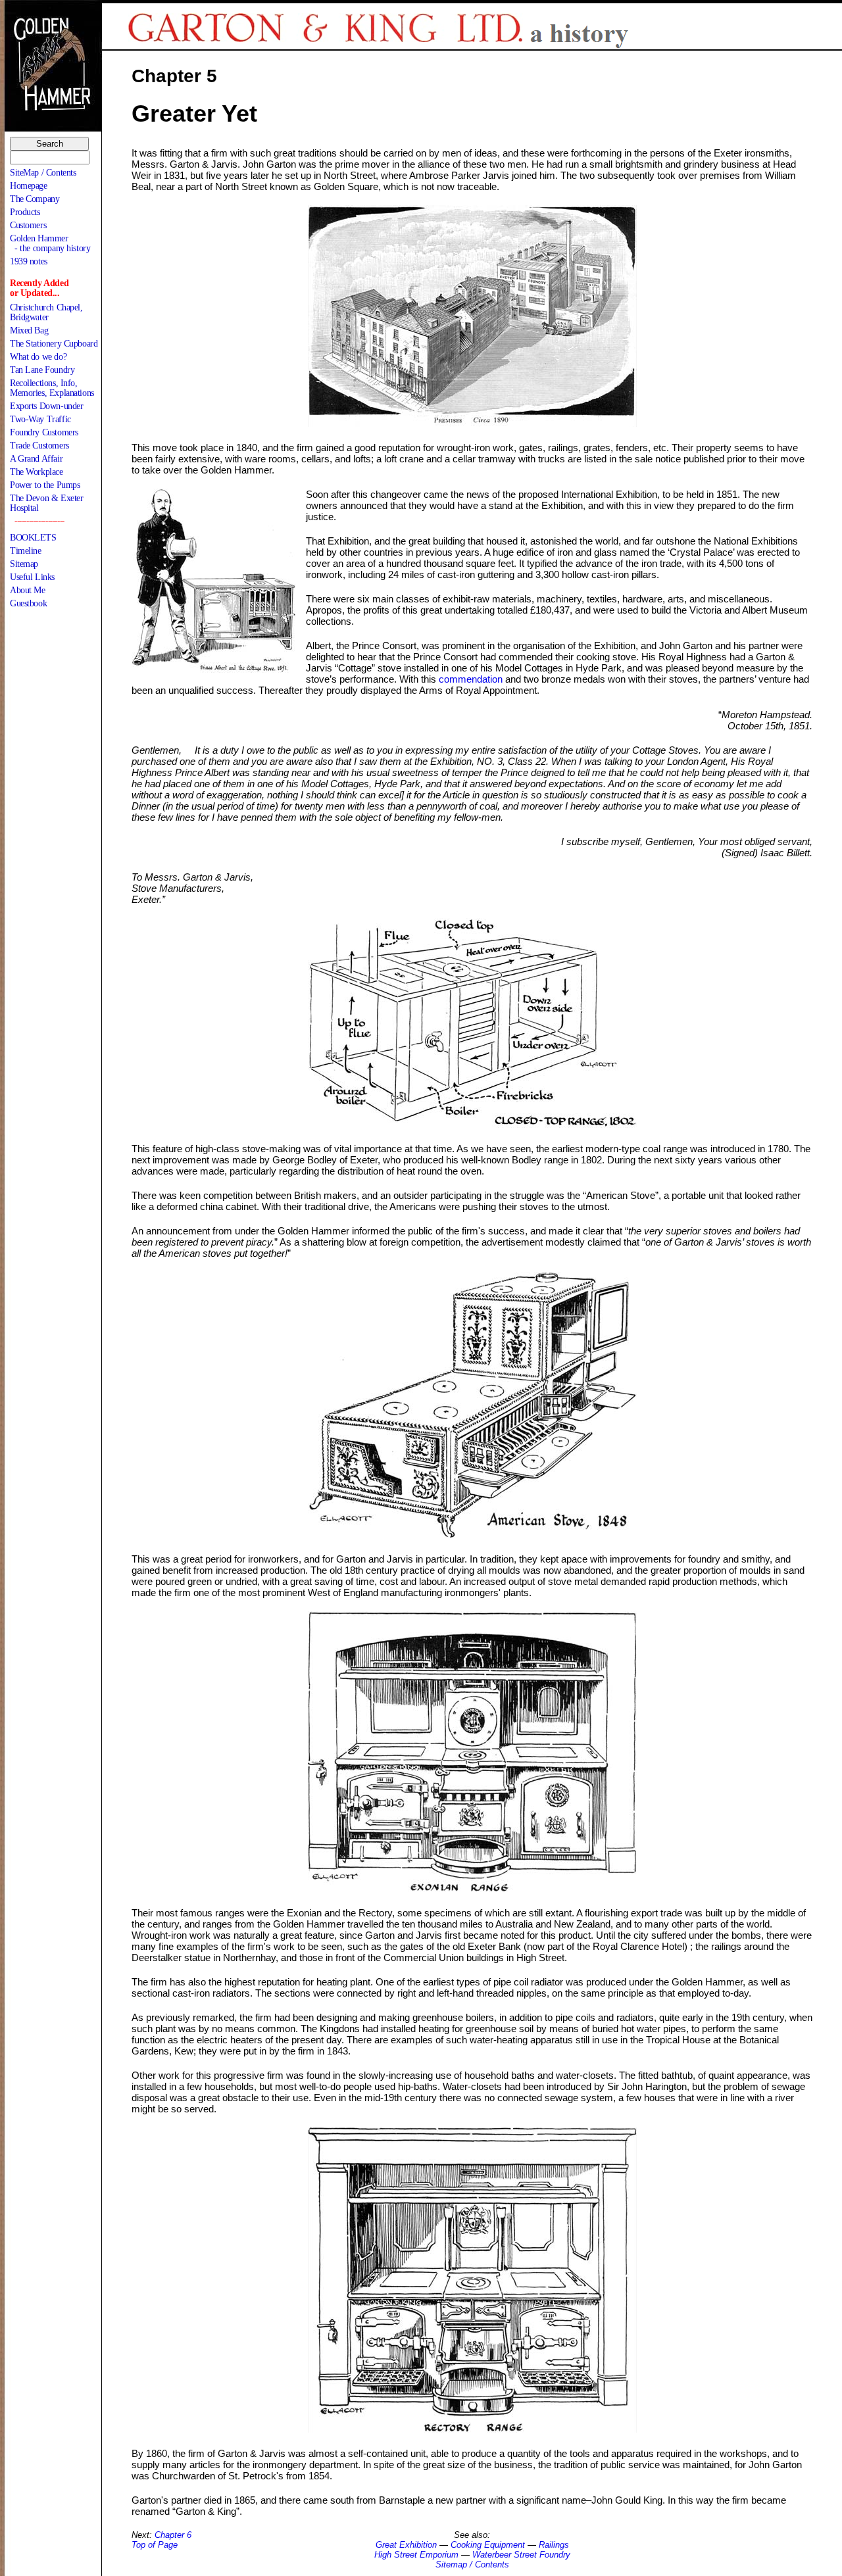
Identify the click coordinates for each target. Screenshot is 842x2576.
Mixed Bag (29, 330)
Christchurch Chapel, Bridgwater (46, 312)
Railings (554, 2545)
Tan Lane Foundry (42, 370)
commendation (471, 679)
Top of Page (155, 2545)
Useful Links (32, 577)
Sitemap (24, 564)
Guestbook (28, 603)
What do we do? (38, 357)
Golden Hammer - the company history (50, 243)
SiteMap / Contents (43, 173)
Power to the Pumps (45, 485)
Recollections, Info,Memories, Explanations (52, 388)
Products (25, 212)
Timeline (26, 551)
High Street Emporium (416, 2555)
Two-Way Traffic (40, 419)
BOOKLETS (33, 538)
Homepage (29, 186)
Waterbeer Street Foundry (521, 2555)
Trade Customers (39, 446)
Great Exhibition (406, 2545)
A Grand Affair (36, 459)
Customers (28, 225)
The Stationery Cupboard (54, 344)
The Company (35, 199)
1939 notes (29, 261)
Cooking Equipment (488, 2545)
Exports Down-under (46, 406)
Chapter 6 (173, 2535)
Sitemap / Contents (472, 2564)
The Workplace (37, 472)
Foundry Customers (44, 432)
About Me (28, 590)
